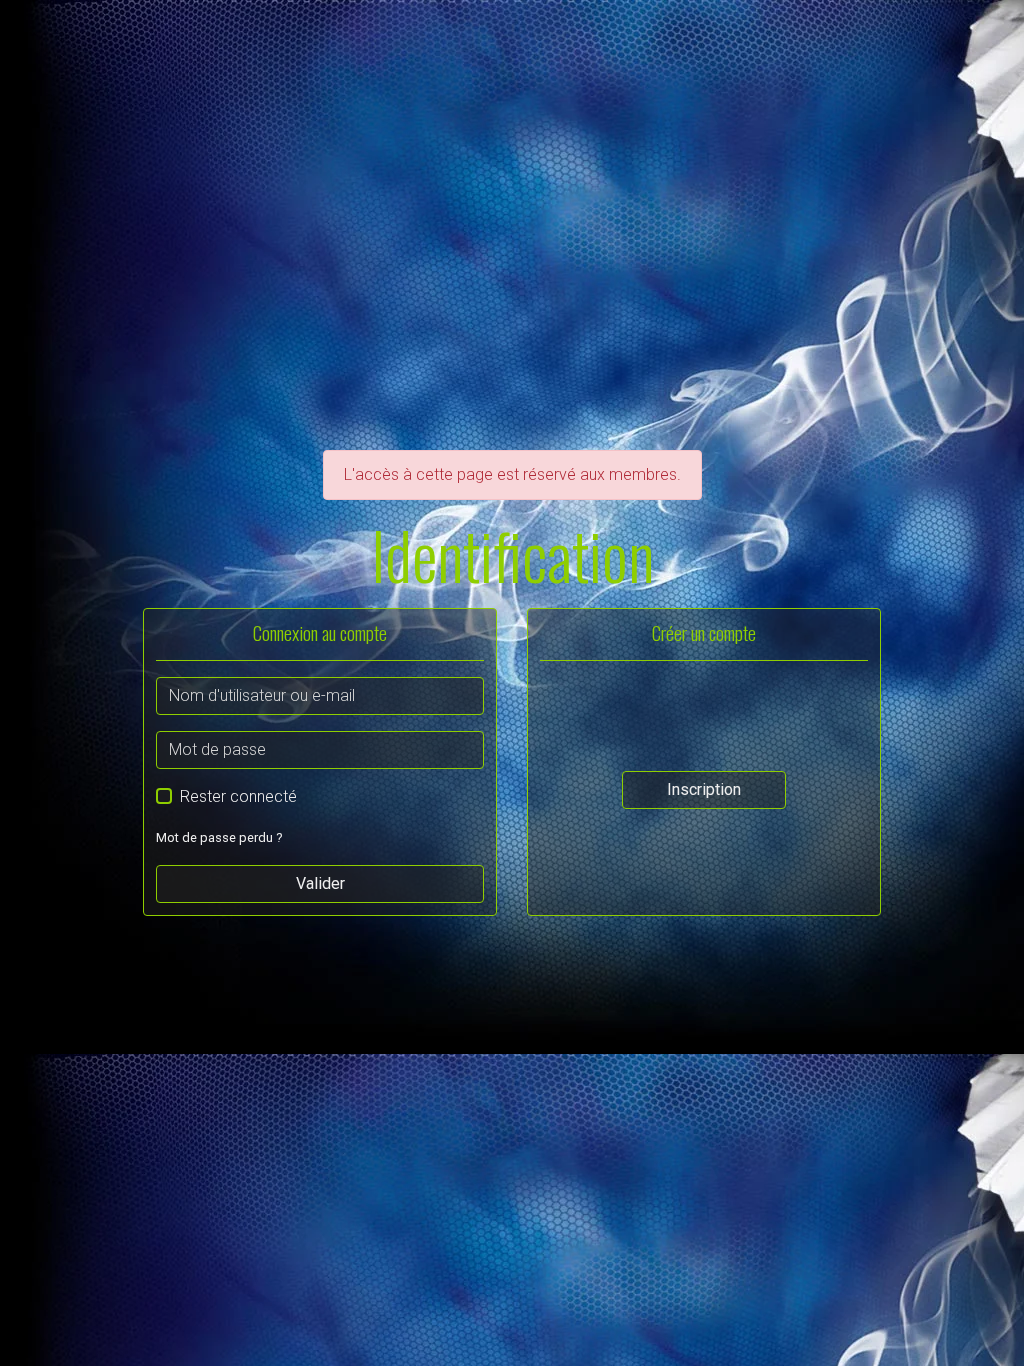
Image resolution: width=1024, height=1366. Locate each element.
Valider (320, 883)
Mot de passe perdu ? (219, 837)
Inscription (704, 789)
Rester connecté (238, 796)
